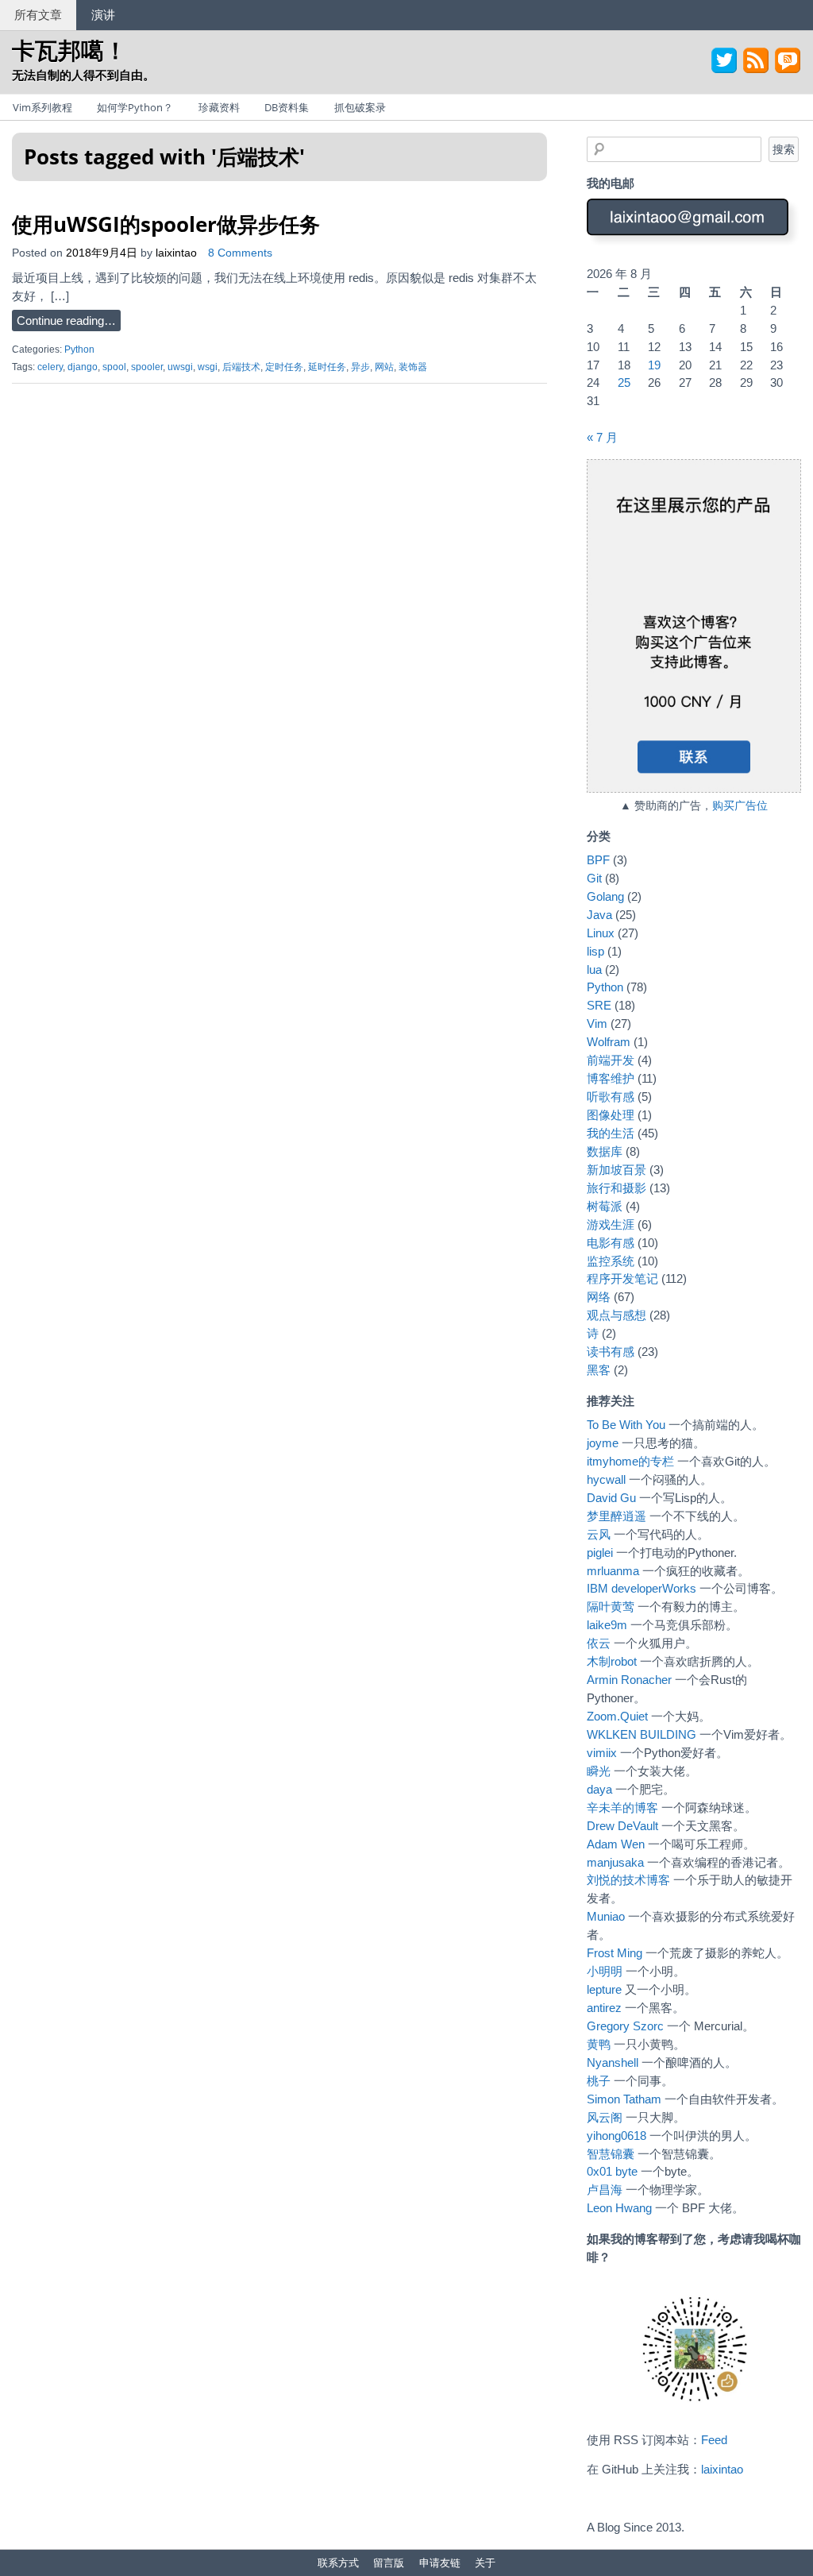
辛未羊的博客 (622, 1807)
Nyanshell (613, 2062)
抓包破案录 (360, 107)
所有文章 (38, 14)
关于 (485, 2562)
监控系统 (611, 1261)
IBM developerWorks (642, 1588)
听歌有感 (611, 1097)
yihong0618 (616, 2136)
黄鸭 (599, 2044)
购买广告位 (740, 806)
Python (79, 350)
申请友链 (440, 2562)
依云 (599, 1643)
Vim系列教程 (42, 107)
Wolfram (609, 1042)
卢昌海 (605, 2190)
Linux (601, 933)
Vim (597, 1023)
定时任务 (284, 367)
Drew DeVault (622, 1826)
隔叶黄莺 (611, 1607)
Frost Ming (615, 1953)
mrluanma (613, 1571)
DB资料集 (287, 107)
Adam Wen (616, 1844)
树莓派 (605, 1206)
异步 (360, 367)
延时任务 (327, 367)
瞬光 (599, 1771)
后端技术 (241, 367)
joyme (603, 1443)
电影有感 (611, 1243)
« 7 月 (602, 437)
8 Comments (240, 253)
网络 (599, 1297)
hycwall (606, 1479)
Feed (714, 2440)
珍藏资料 (219, 107)
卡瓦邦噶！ (69, 50)
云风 (599, 1534)
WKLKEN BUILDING (642, 1734)
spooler (147, 367)
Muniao (606, 1916)
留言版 (389, 2562)
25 (624, 382)
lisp (595, 951)
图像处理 (611, 1115)
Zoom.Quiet (617, 1716)
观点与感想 (616, 1315)
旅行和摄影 (616, 1188)
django (83, 367)
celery (50, 367)
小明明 (605, 1971)
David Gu (611, 1498)
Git (594, 878)
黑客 (599, 1370)
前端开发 (611, 1060)
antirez (604, 2008)
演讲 (103, 14)
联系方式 (338, 2562)
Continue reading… (66, 321)
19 (654, 365)
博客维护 (611, 1078)
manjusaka (615, 1862)
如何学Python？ (135, 107)
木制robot (612, 1661)
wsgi (208, 367)
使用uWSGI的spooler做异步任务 (166, 224)
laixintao (176, 253)
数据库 (605, 1151)
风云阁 (605, 2117)
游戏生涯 (611, 1224)
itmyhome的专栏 (630, 1461)
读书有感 (611, 1352)
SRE (599, 1005)
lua (594, 969)
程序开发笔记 (622, 1278)
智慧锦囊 (611, 2154)
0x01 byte (612, 2171)
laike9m (607, 1625)
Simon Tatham (624, 2099)
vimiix (602, 1753)
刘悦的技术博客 (628, 1880)
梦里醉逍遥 (616, 1516)
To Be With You (626, 1425)
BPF (598, 860)
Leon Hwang (619, 2208)
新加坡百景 (616, 1170)
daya (599, 1789)
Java (599, 915)
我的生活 (611, 1133)
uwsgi (180, 367)
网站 (384, 367)
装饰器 (413, 367)
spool (114, 367)
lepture (604, 1989)
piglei (600, 1553)
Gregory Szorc (625, 2026)
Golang (605, 896)
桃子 (599, 2081)
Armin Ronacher (629, 1680)
